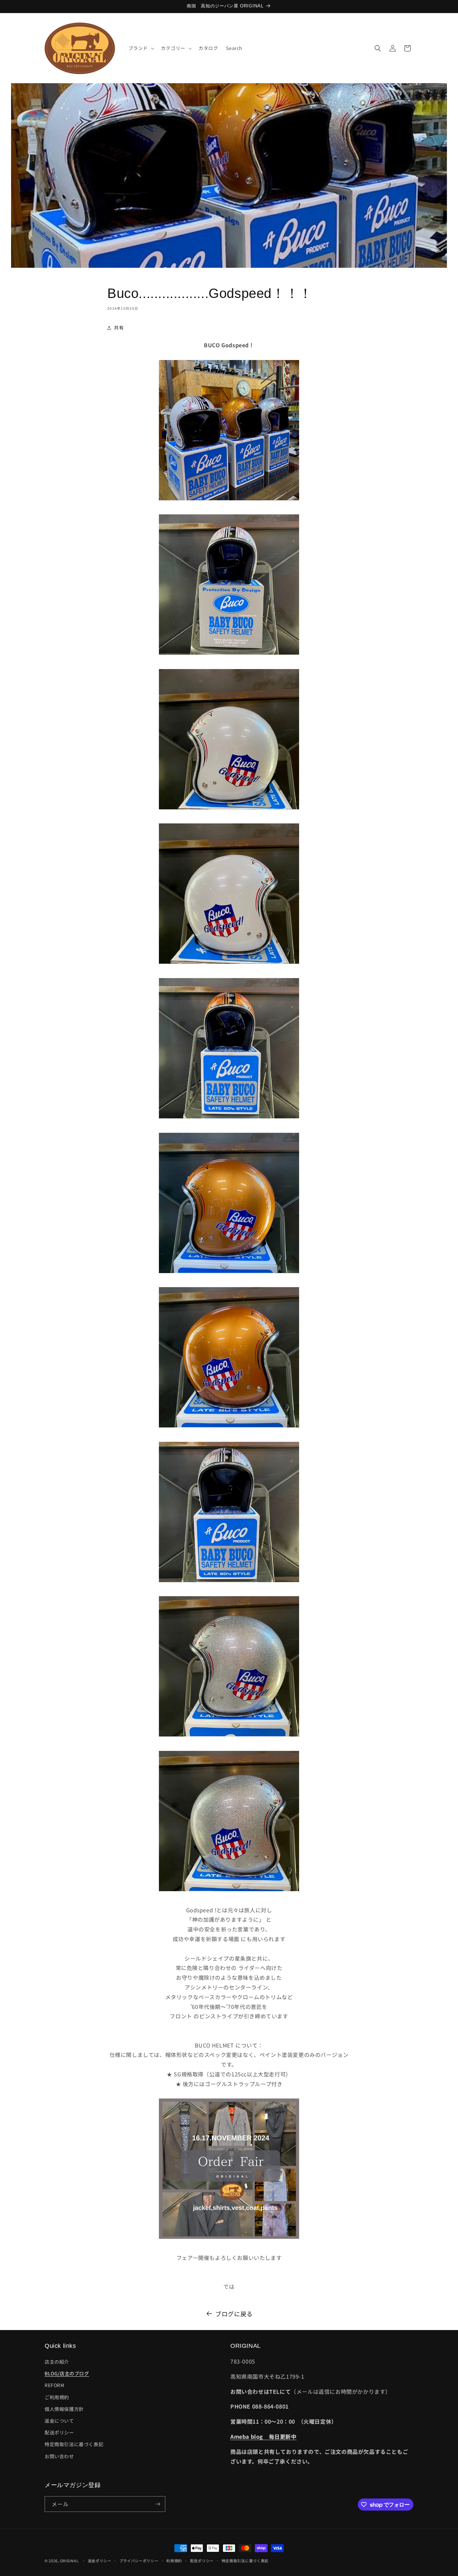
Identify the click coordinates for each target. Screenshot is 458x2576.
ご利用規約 (57, 2397)
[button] (141, 48)
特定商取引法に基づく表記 (74, 2444)
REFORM (54, 2385)
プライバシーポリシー (139, 2561)
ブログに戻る (234, 2314)
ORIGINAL (69, 2561)
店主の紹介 (57, 2362)
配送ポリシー (59, 2432)
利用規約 (174, 2561)
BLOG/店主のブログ (67, 2373)
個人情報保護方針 (64, 2409)
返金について (59, 2421)
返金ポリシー (100, 2561)
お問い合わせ (59, 2456)
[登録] (158, 2504)
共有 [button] (119, 327)
